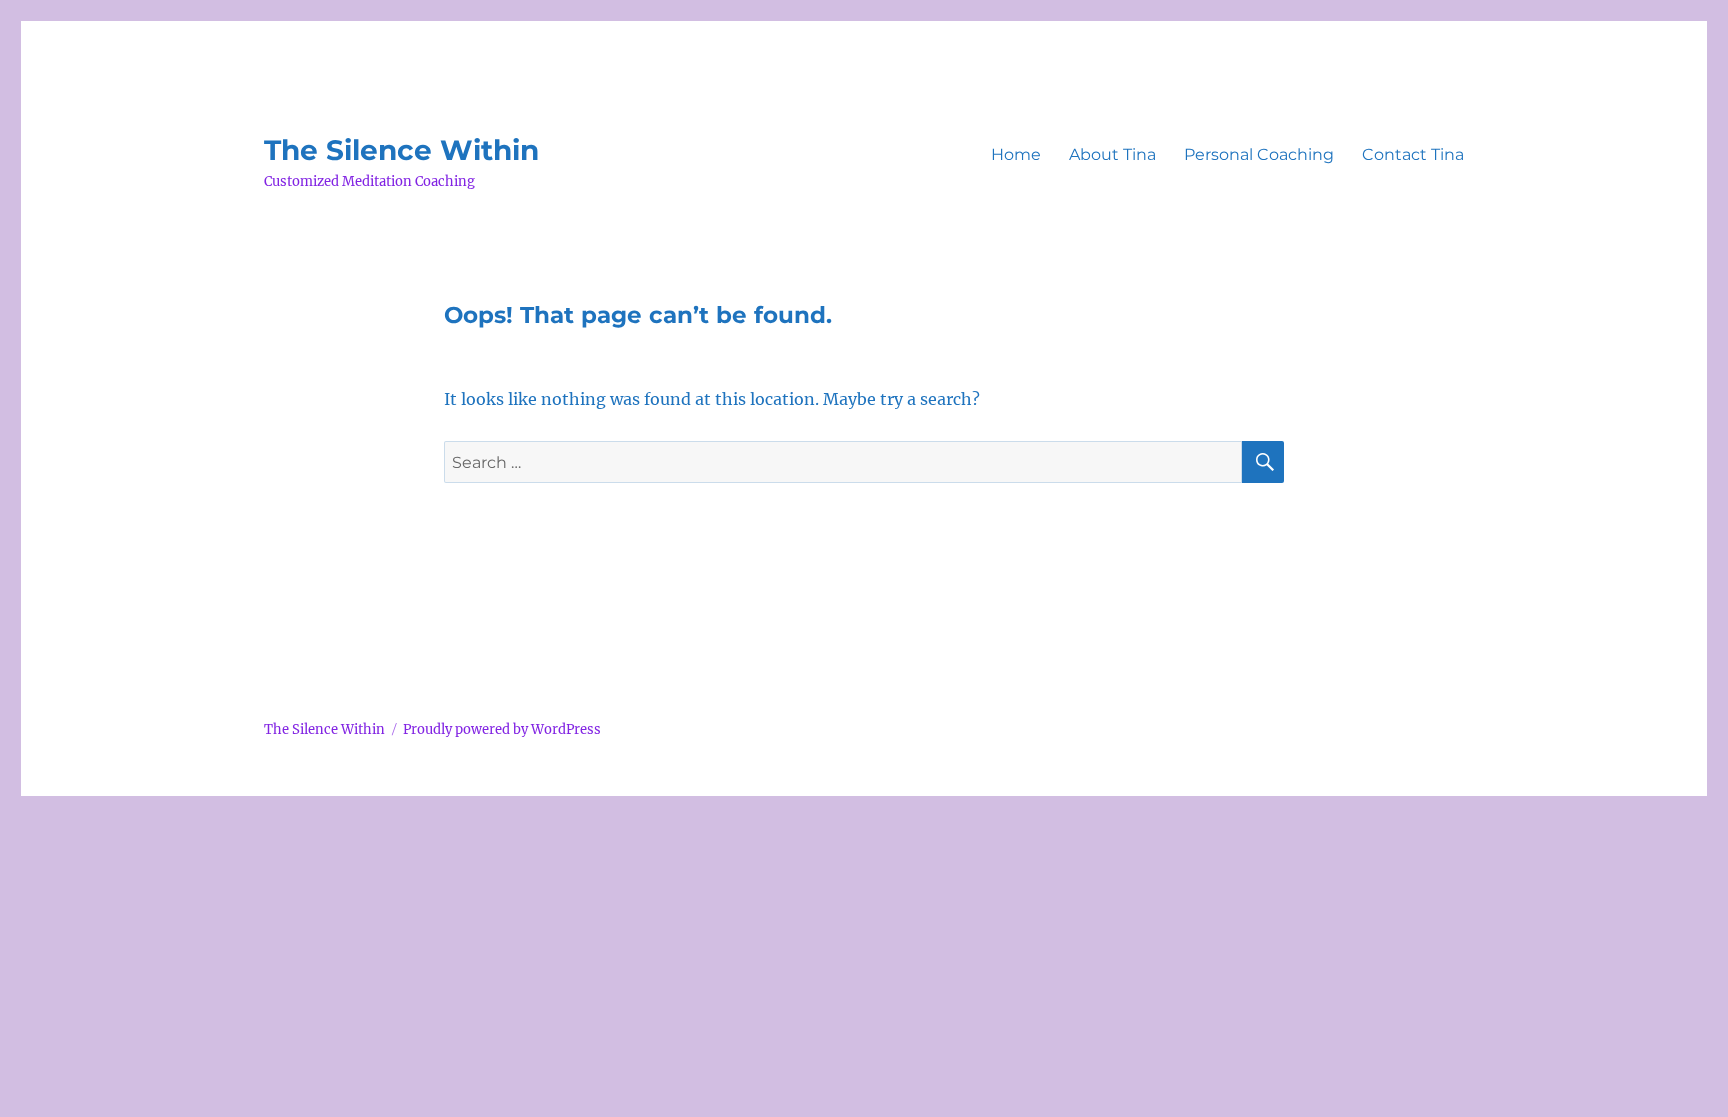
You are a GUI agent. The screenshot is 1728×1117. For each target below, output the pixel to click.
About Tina (1112, 154)
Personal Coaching (1259, 154)
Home (1016, 154)
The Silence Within (401, 150)
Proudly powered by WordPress (502, 729)
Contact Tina (1413, 154)
